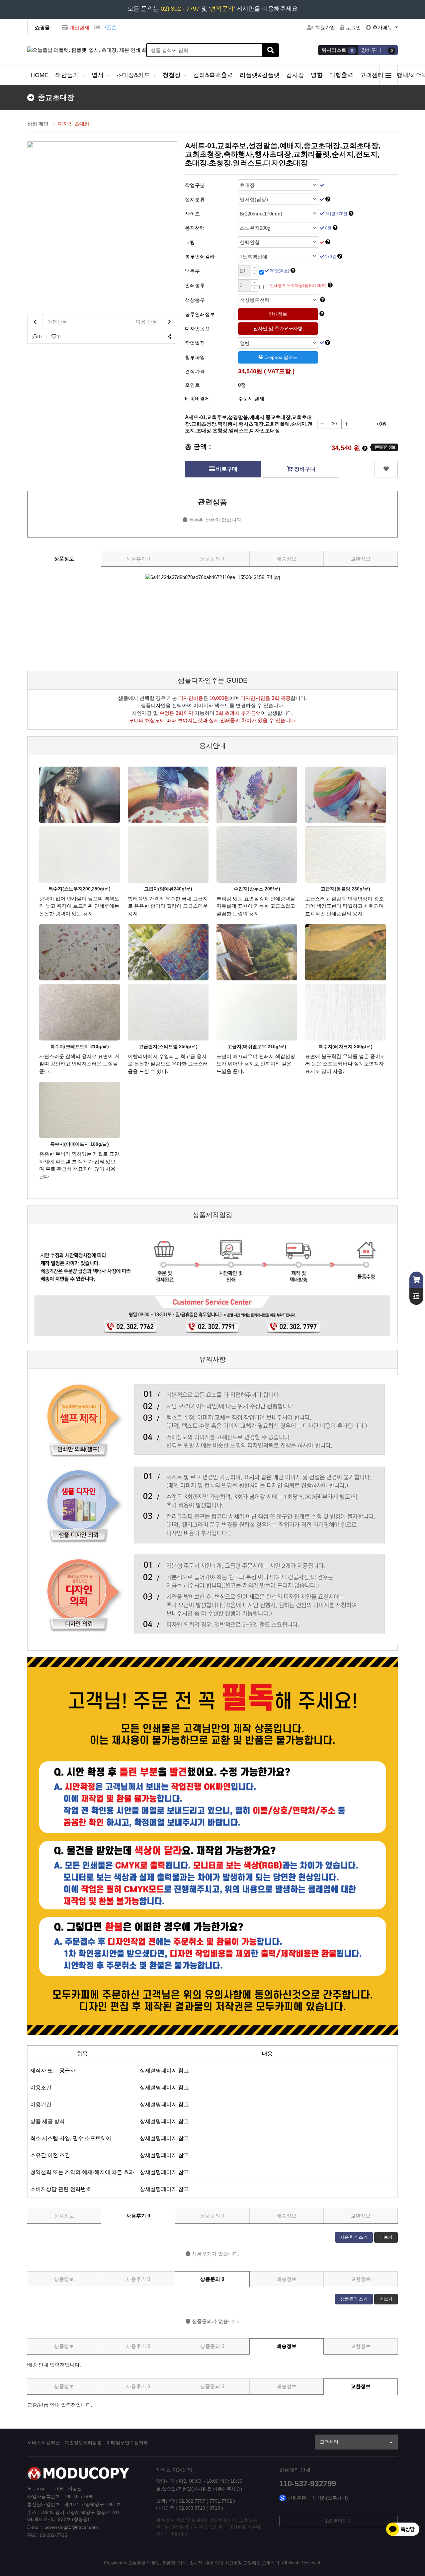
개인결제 (79, 27)
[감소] (322, 424)
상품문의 (212, 559)
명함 (317, 75)
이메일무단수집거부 (127, 2443)
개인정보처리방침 (83, 2443)
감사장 (295, 75)
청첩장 (172, 75)
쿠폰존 (109, 27)
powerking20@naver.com (71, 2527)
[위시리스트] (386, 469)
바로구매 (226, 469)
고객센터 (373, 75)
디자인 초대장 (74, 124)
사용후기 (138, 559)
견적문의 (222, 9)
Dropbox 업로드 (280, 357)
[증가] (346, 424)
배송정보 (287, 559)
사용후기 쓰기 (354, 2237)
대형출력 (341, 75)
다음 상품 (147, 322)
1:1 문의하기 (338, 2521)
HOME (40, 75)
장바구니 (304, 469)
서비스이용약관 (43, 2443)
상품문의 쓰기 (354, 2299)
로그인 (353, 27)
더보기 (386, 2237)
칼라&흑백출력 (213, 75)
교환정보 (361, 559)
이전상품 (56, 322)
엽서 (98, 75)
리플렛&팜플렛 (260, 75)
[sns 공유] (169, 336)
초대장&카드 (134, 75)
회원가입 (325, 27)
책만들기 (68, 75)
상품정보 (64, 559)
